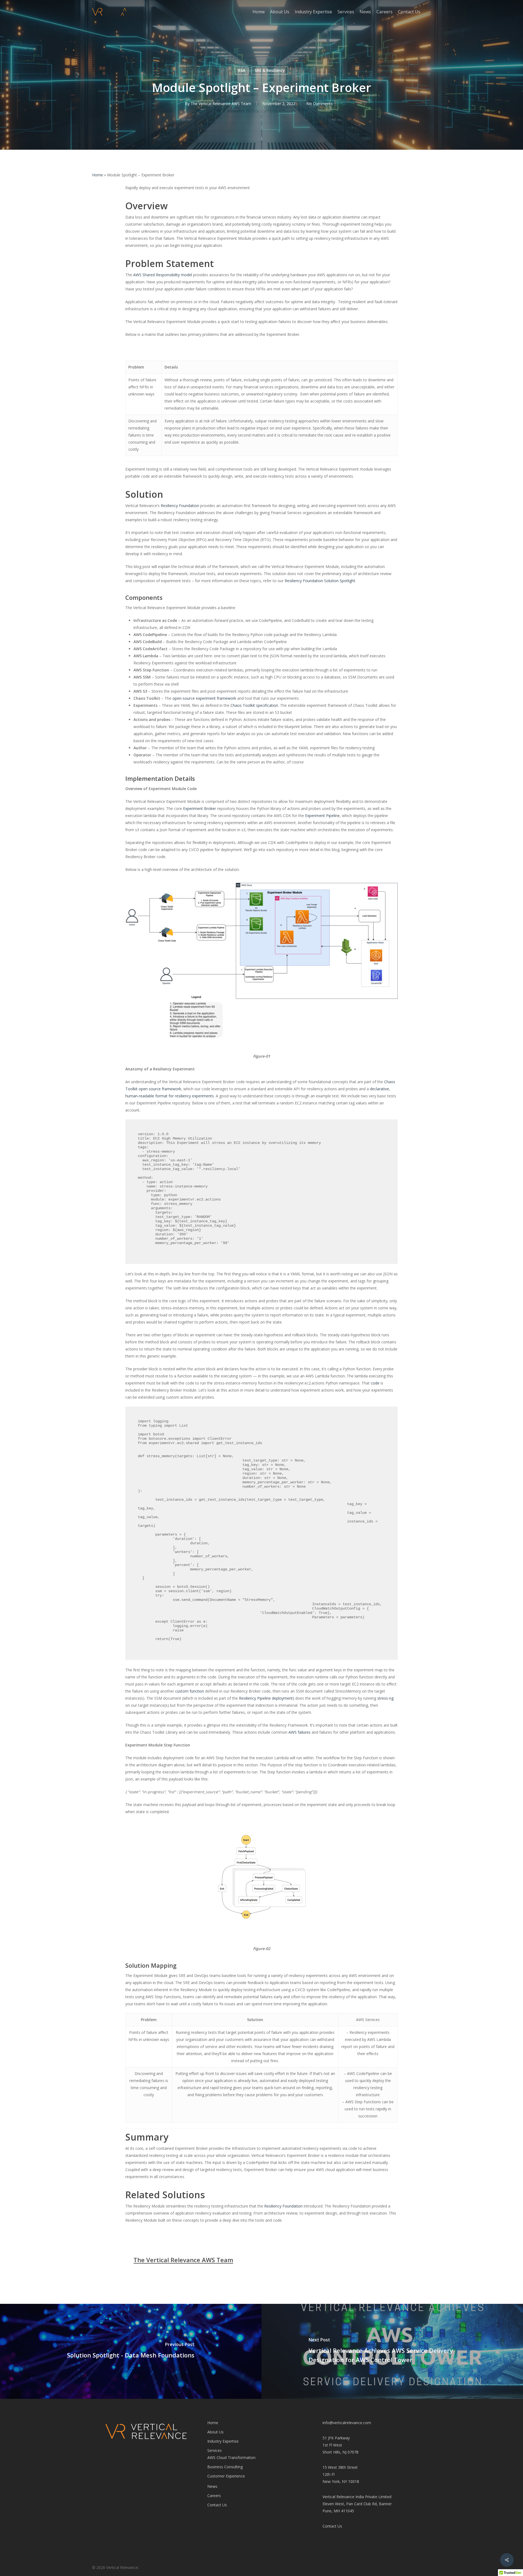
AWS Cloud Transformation (231, 2457)
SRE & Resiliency (270, 70)
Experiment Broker (200, 808)
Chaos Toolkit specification (254, 705)
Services (215, 2450)
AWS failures (299, 1732)
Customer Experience (226, 2476)
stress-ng (385, 1698)
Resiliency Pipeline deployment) (267, 1698)
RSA (242, 70)
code (375, 1383)
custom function (190, 1691)
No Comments (320, 104)
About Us (215, 2432)
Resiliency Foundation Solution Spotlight (320, 581)
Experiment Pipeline (322, 816)
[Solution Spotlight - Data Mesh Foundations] (131, 2351)
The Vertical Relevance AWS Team (221, 104)
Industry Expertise (223, 2441)
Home (98, 175)
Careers (214, 2496)
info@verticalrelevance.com (347, 2423)
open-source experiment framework (204, 698)
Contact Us (217, 2505)
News (212, 2486)
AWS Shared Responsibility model (163, 275)
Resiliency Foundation (180, 506)
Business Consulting (225, 2467)
